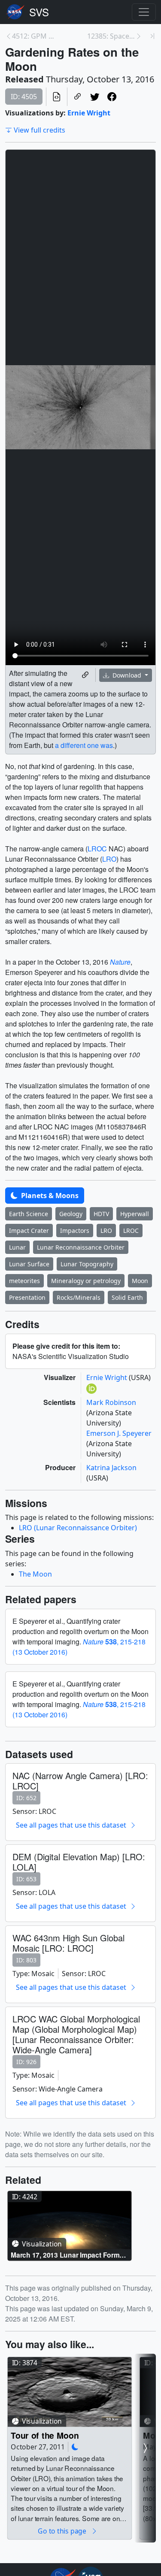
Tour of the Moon (45, 2435)
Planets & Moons (49, 1196)
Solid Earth (127, 1297)
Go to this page (63, 2531)
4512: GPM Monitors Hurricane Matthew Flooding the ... (36, 36)
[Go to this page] (69, 2226)
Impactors (75, 1230)
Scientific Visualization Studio (39, 12)
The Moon (35, 1574)
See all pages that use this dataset (71, 1825)
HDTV (101, 1214)
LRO (109, 859)
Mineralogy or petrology (86, 1281)
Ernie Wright (89, 113)
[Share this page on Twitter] (95, 97)
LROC (97, 849)
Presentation (27, 1297)
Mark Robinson (111, 1402)
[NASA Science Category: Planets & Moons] (75, 2447)
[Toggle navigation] (144, 12)
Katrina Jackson (111, 1468)
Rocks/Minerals (79, 1297)
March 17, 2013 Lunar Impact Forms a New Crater (67, 2255)
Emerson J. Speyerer (119, 1433)
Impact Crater (29, 1230)
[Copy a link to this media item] (85, 675)
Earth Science (29, 1214)
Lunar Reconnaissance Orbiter (81, 1247)
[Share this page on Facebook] (112, 97)
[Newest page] (152, 36)
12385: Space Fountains (111, 36)
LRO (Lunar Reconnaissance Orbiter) (78, 1528)
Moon (140, 1281)
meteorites (24, 1281)
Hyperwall (135, 1214)
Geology (71, 1214)
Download (127, 675)
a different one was (84, 745)
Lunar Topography (87, 1264)
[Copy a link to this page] (78, 97)
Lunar (17, 1247)
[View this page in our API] (57, 97)
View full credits (39, 130)
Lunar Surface (29, 1264)
